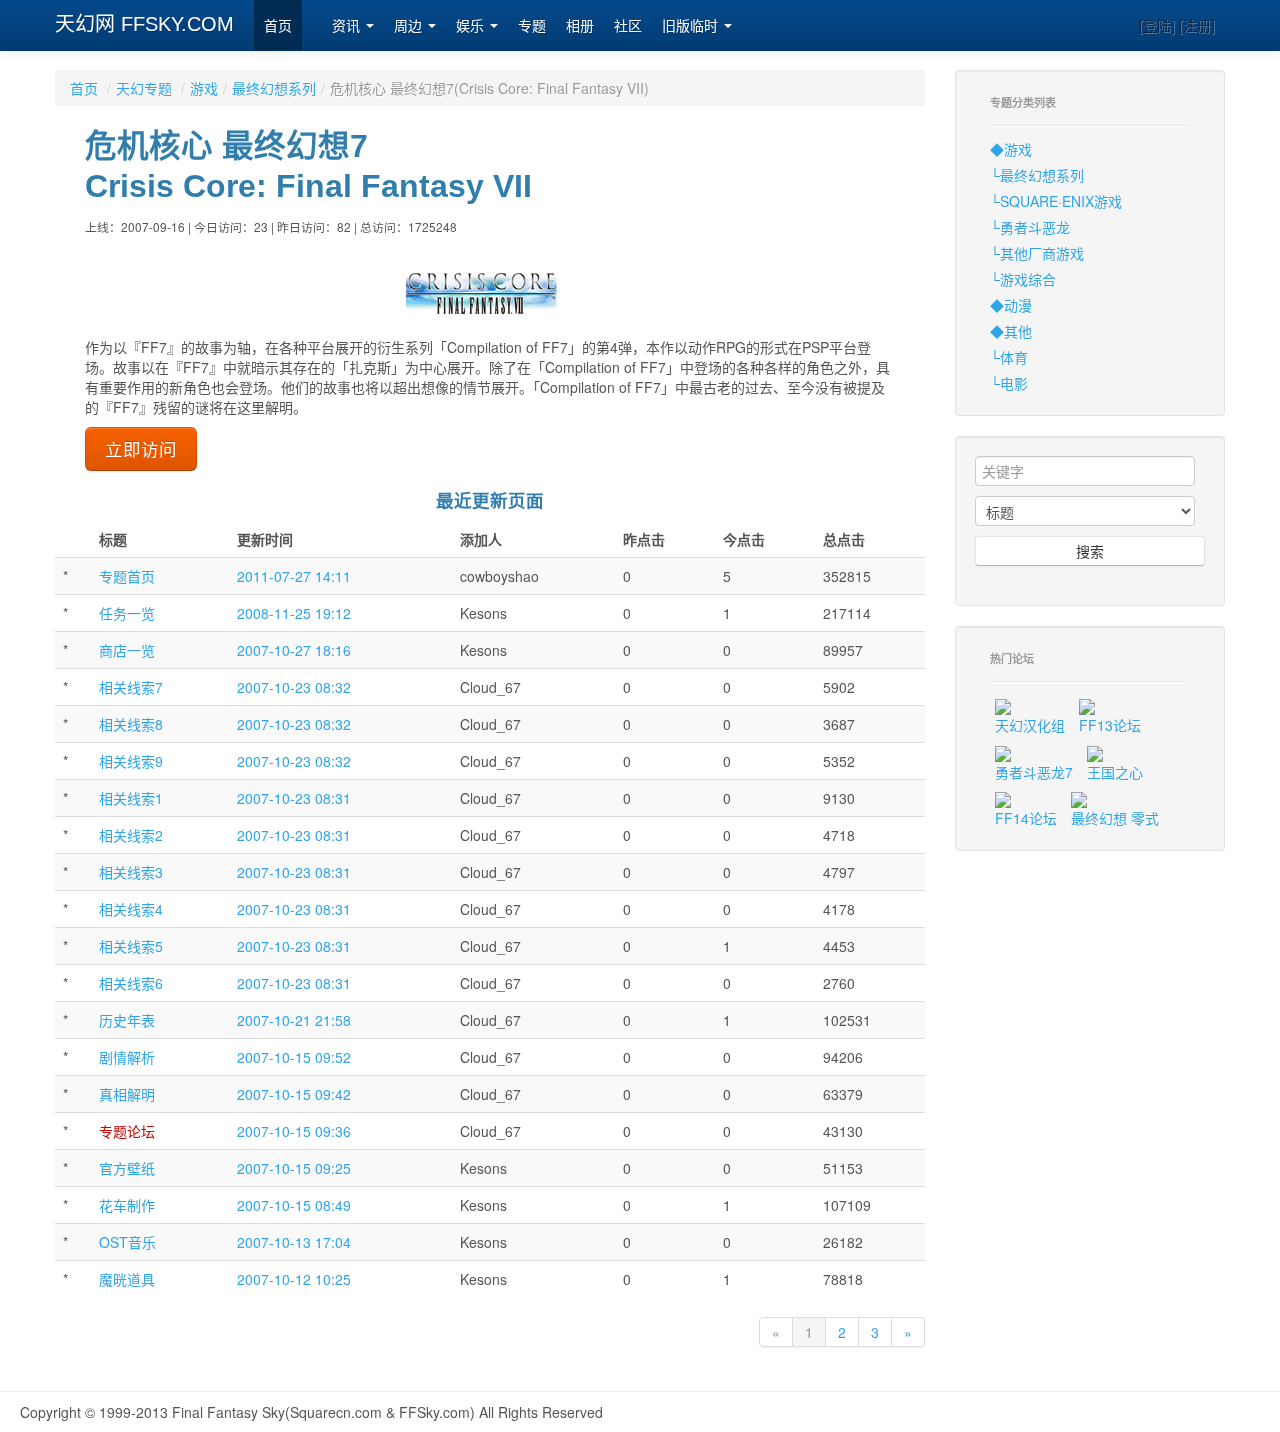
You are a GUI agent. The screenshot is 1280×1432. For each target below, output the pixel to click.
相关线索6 (131, 983)
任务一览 (127, 613)
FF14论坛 (1026, 818)
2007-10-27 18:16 (294, 650)
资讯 (348, 26)
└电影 (1009, 383)
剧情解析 (127, 1057)
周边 (410, 26)
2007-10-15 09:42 (294, 1094)
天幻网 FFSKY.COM (144, 24)
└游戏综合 (1023, 279)
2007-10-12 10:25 (294, 1279)
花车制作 (127, 1205)
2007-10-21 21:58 (294, 1020)
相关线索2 (131, 835)
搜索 (1090, 551)
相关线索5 (131, 946)
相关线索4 (131, 909)
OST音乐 (127, 1242)
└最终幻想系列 (1037, 175)
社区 (628, 26)
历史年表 (127, 1020)
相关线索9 (131, 761)
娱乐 (472, 26)
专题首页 (127, 576)
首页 (278, 26)
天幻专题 (144, 88)
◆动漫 (1011, 305)
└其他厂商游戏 (1037, 253)
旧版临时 (692, 26)
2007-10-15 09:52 (294, 1057)
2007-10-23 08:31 (294, 798)
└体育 (1009, 357)
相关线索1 (131, 798)
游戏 (204, 88)
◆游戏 (1011, 149)
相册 (580, 26)
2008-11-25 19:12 (294, 613)
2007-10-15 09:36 (294, 1131)
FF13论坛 (1110, 725)
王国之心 (1115, 772)
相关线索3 (131, 872)
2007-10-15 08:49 (294, 1205)
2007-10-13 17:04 (294, 1242)
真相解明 (127, 1094)
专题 (532, 26)
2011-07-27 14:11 (294, 576)
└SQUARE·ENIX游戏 (1056, 201)
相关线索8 (131, 724)
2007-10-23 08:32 (294, 687)
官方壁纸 (127, 1168)
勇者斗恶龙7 (1034, 772)
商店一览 (127, 650)
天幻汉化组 (1030, 725)
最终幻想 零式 (1115, 818)
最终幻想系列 (274, 88)
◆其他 (1011, 331)
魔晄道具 (127, 1279)
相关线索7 (131, 687)
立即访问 (141, 448)
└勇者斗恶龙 (1030, 227)
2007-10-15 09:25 (294, 1168)
